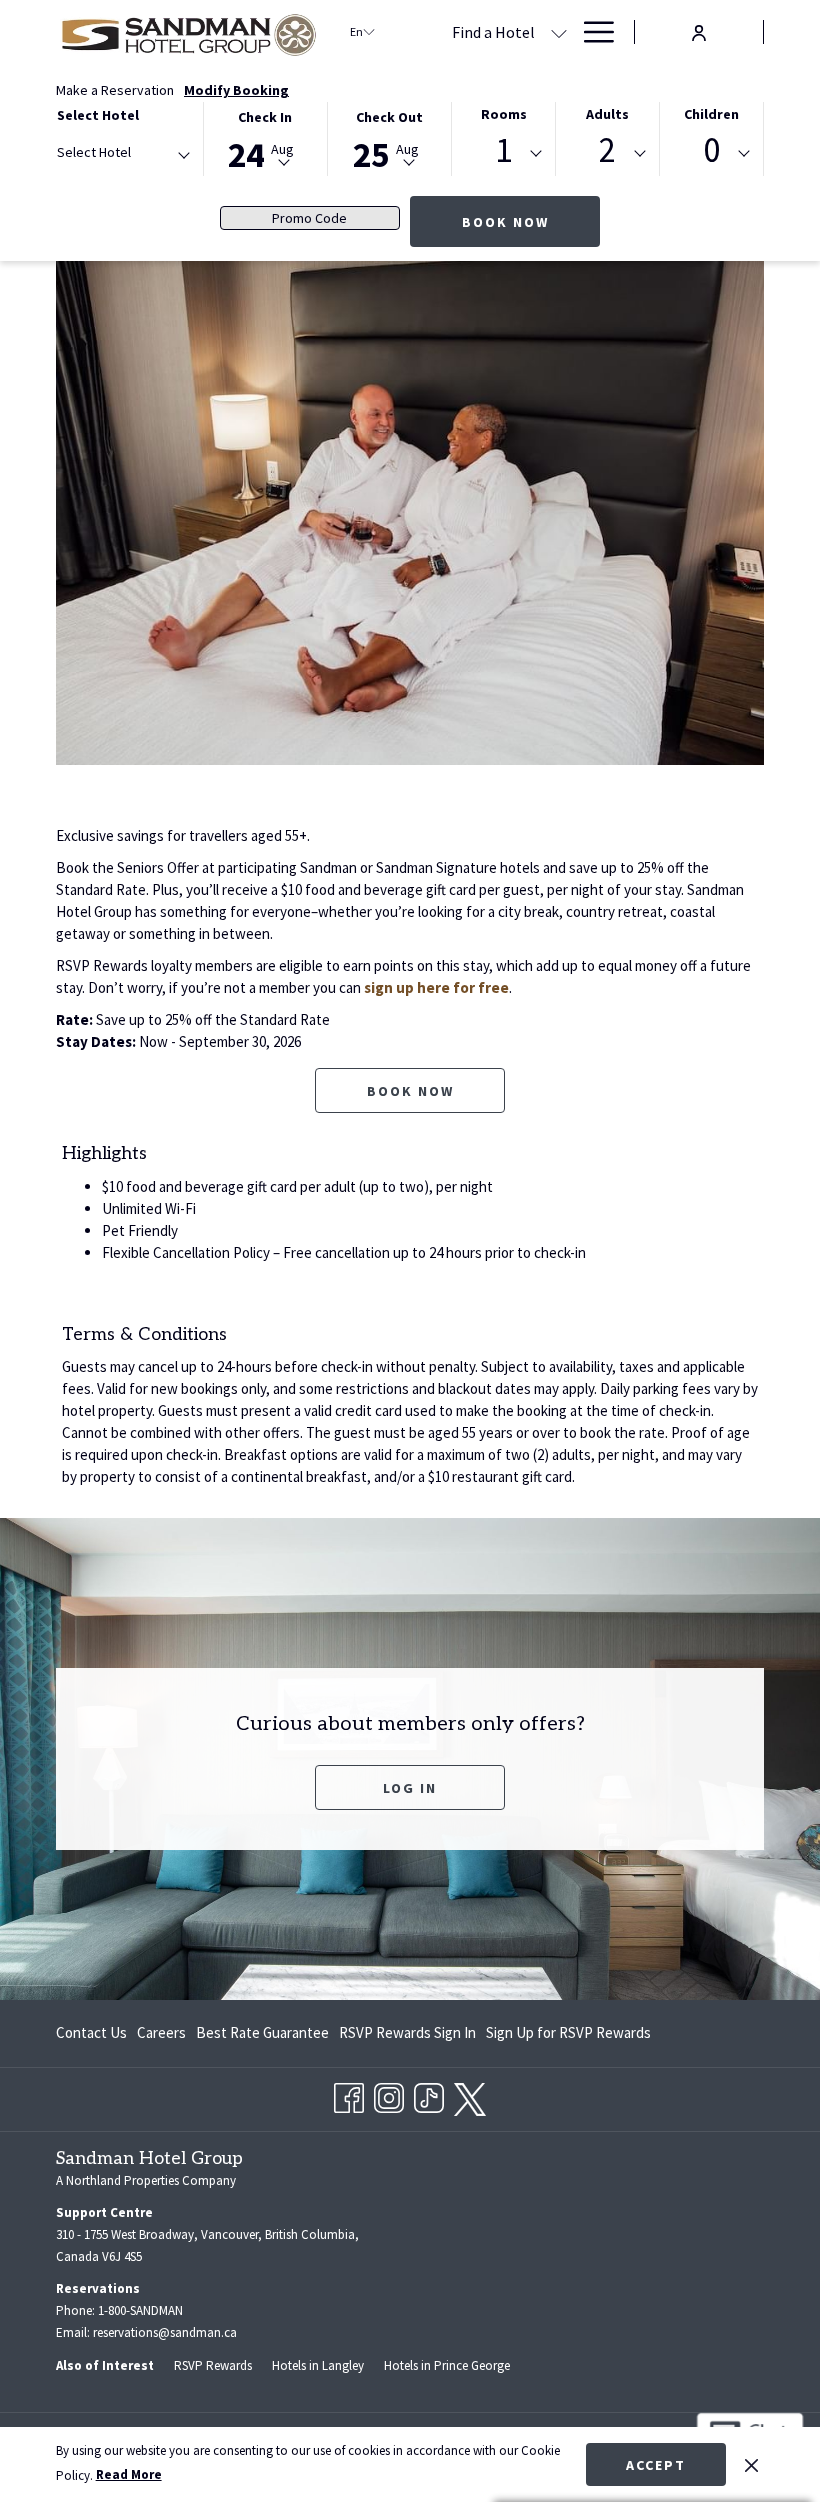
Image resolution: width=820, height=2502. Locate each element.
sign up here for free (436, 987)
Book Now (505, 222)
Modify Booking (236, 90)
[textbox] (137, 152)
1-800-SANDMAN (140, 2310)
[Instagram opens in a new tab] (389, 2094)
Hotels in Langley (318, 2365)
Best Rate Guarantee (262, 2032)
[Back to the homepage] (188, 32)
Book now (410, 1091)
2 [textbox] (607, 150)
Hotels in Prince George (447, 2365)
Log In (444, 1787)
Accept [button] (656, 2465)
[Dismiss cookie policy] (751, 2464)
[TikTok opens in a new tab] (429, 2094)
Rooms (504, 114)
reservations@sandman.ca (165, 2332)
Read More (129, 2474)
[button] (265, 137)
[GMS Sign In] (699, 30)
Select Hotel (98, 115)
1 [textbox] (503, 150)
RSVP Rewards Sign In (407, 2037)
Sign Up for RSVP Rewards (568, 2037)
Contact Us (91, 2032)
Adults (607, 114)
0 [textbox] (711, 150)
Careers (161, 2032)
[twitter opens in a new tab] (470, 2095)
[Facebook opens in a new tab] (349, 2094)
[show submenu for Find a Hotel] (559, 32)
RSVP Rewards (213, 2365)
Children (711, 114)
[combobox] (122, 156)
